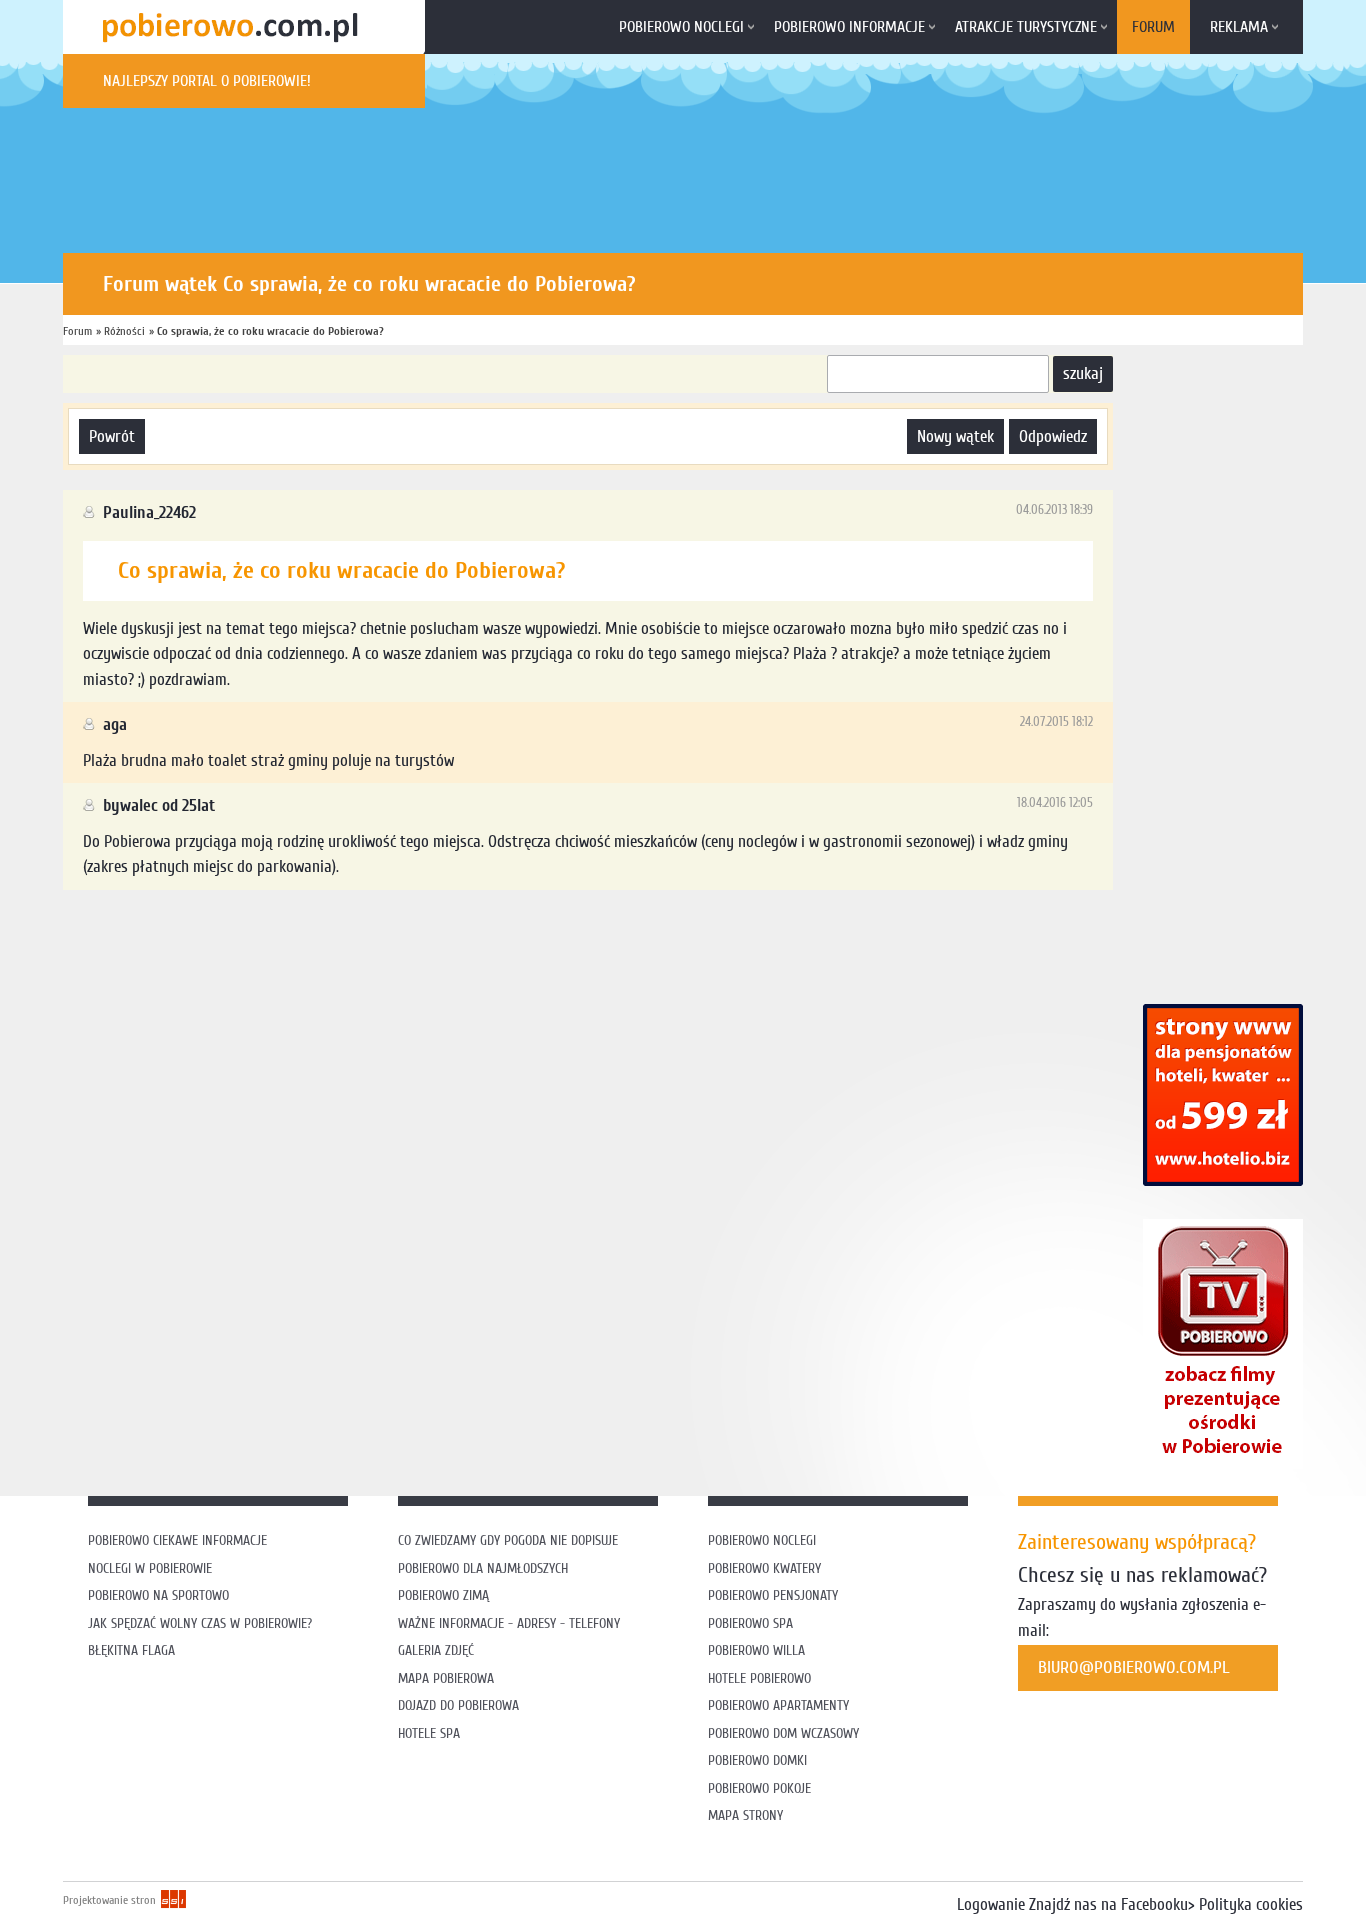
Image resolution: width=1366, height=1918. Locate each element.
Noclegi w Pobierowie (150, 1568)
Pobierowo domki (757, 1760)
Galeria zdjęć (436, 1650)
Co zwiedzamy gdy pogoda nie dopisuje (508, 1540)
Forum (1153, 27)
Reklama (1239, 27)
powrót (112, 436)
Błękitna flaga (131, 1650)
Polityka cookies (1251, 1904)
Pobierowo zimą (443, 1595)
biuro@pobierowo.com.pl (1134, 1667)
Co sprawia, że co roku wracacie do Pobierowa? (270, 331)
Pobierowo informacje (849, 27)
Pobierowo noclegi (681, 27)
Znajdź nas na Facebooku (1108, 1904)
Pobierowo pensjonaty (773, 1595)
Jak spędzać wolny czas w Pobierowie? (200, 1623)
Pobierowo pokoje (759, 1788)
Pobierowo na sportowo (158, 1595)
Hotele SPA (429, 1733)
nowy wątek (955, 436)
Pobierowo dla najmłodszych (483, 1568)
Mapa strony (745, 1815)
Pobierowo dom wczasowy (783, 1733)
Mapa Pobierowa (446, 1678)
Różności (124, 331)
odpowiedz (1053, 436)
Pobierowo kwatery (764, 1568)
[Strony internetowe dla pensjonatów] (1223, 1180)
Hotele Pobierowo (759, 1678)
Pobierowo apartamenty (778, 1705)
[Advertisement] (427, 955)
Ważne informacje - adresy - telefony (509, 1623)
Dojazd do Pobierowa (458, 1705)
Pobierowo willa (758, 1650)
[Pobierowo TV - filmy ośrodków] (1223, 1463)
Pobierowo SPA (750, 1623)
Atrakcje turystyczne (1026, 27)
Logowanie (991, 1904)
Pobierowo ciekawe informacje (177, 1540)
